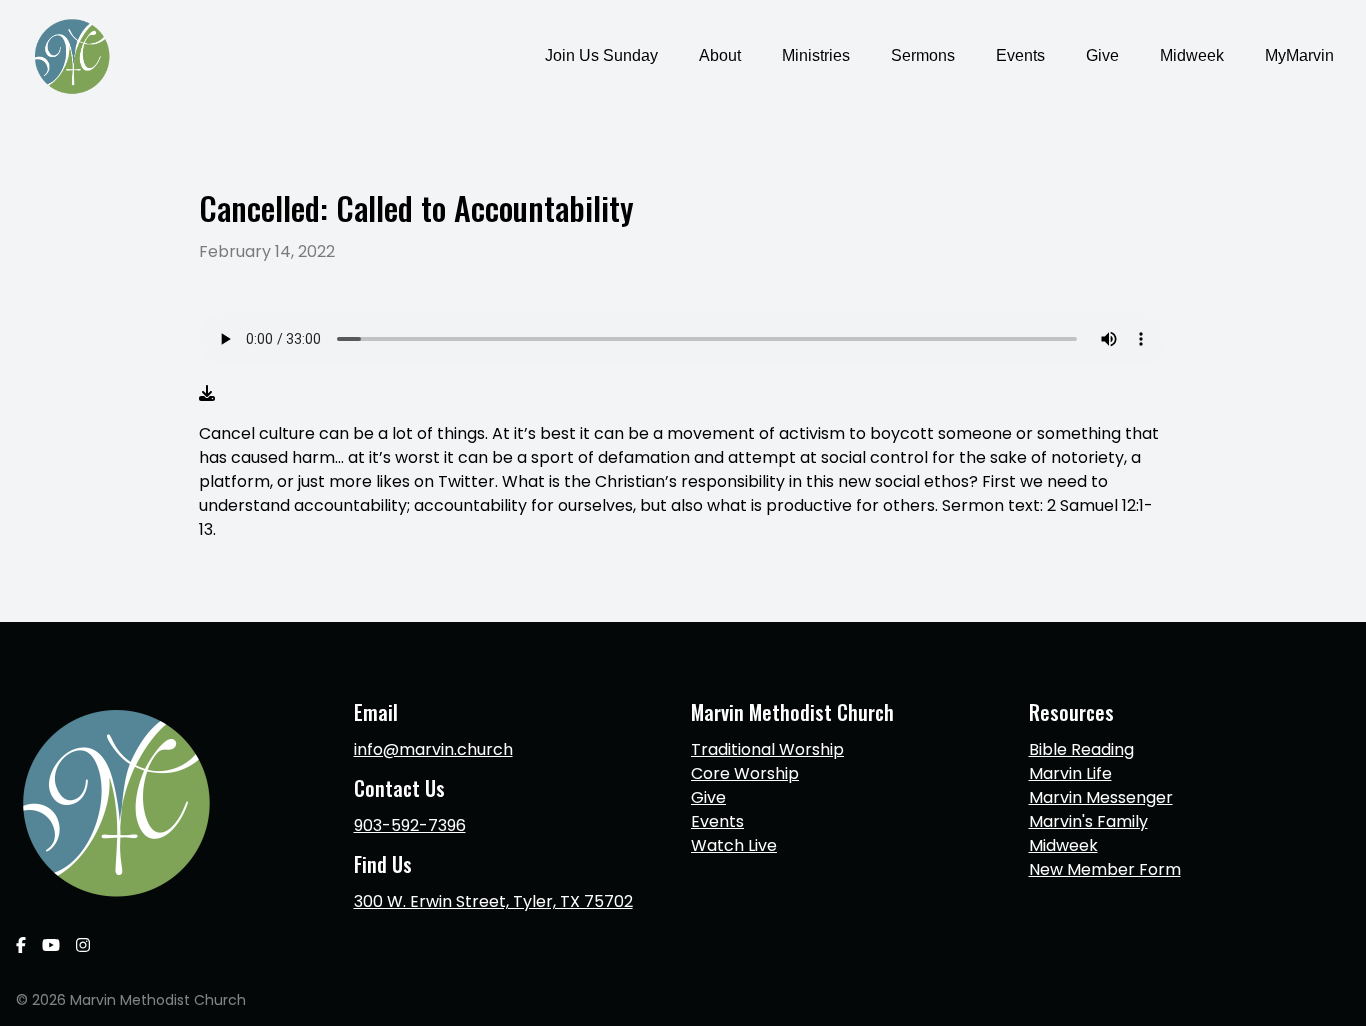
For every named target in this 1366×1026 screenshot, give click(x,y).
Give (708, 797)
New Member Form (1105, 869)
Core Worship (745, 773)
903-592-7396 (410, 825)
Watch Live (734, 845)
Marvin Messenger (1101, 797)
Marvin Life (1070, 773)
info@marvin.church (433, 749)
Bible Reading (1081, 749)
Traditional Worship (767, 749)
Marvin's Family (1088, 821)
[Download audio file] (207, 394)
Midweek (1063, 845)
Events (717, 821)
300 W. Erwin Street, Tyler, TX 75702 (493, 901)
